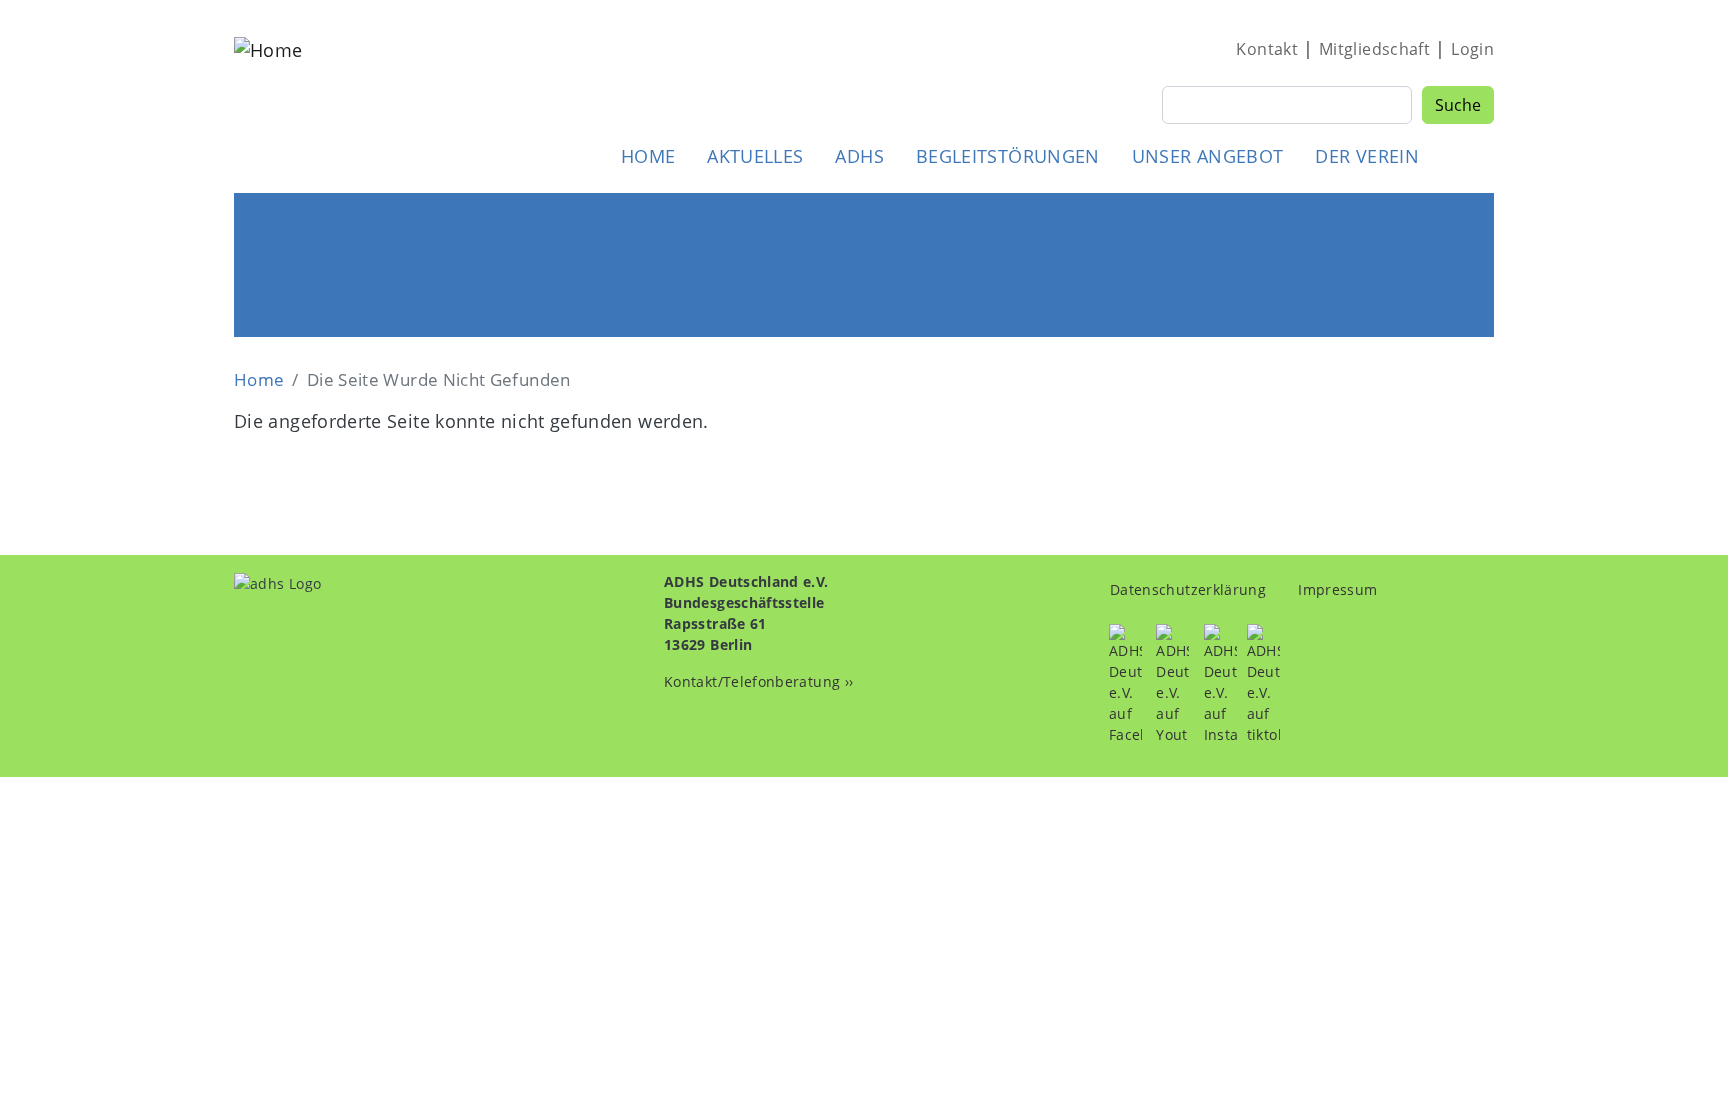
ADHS (859, 156)
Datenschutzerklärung (1188, 589)
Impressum (1337, 589)
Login (1472, 49)
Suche (1458, 105)
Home (648, 156)
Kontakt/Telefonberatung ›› (758, 681)
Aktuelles (755, 156)
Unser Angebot (1208, 156)
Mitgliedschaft (1374, 49)
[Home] (268, 104)
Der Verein (1367, 156)
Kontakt (1267, 49)
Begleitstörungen (1008, 156)
